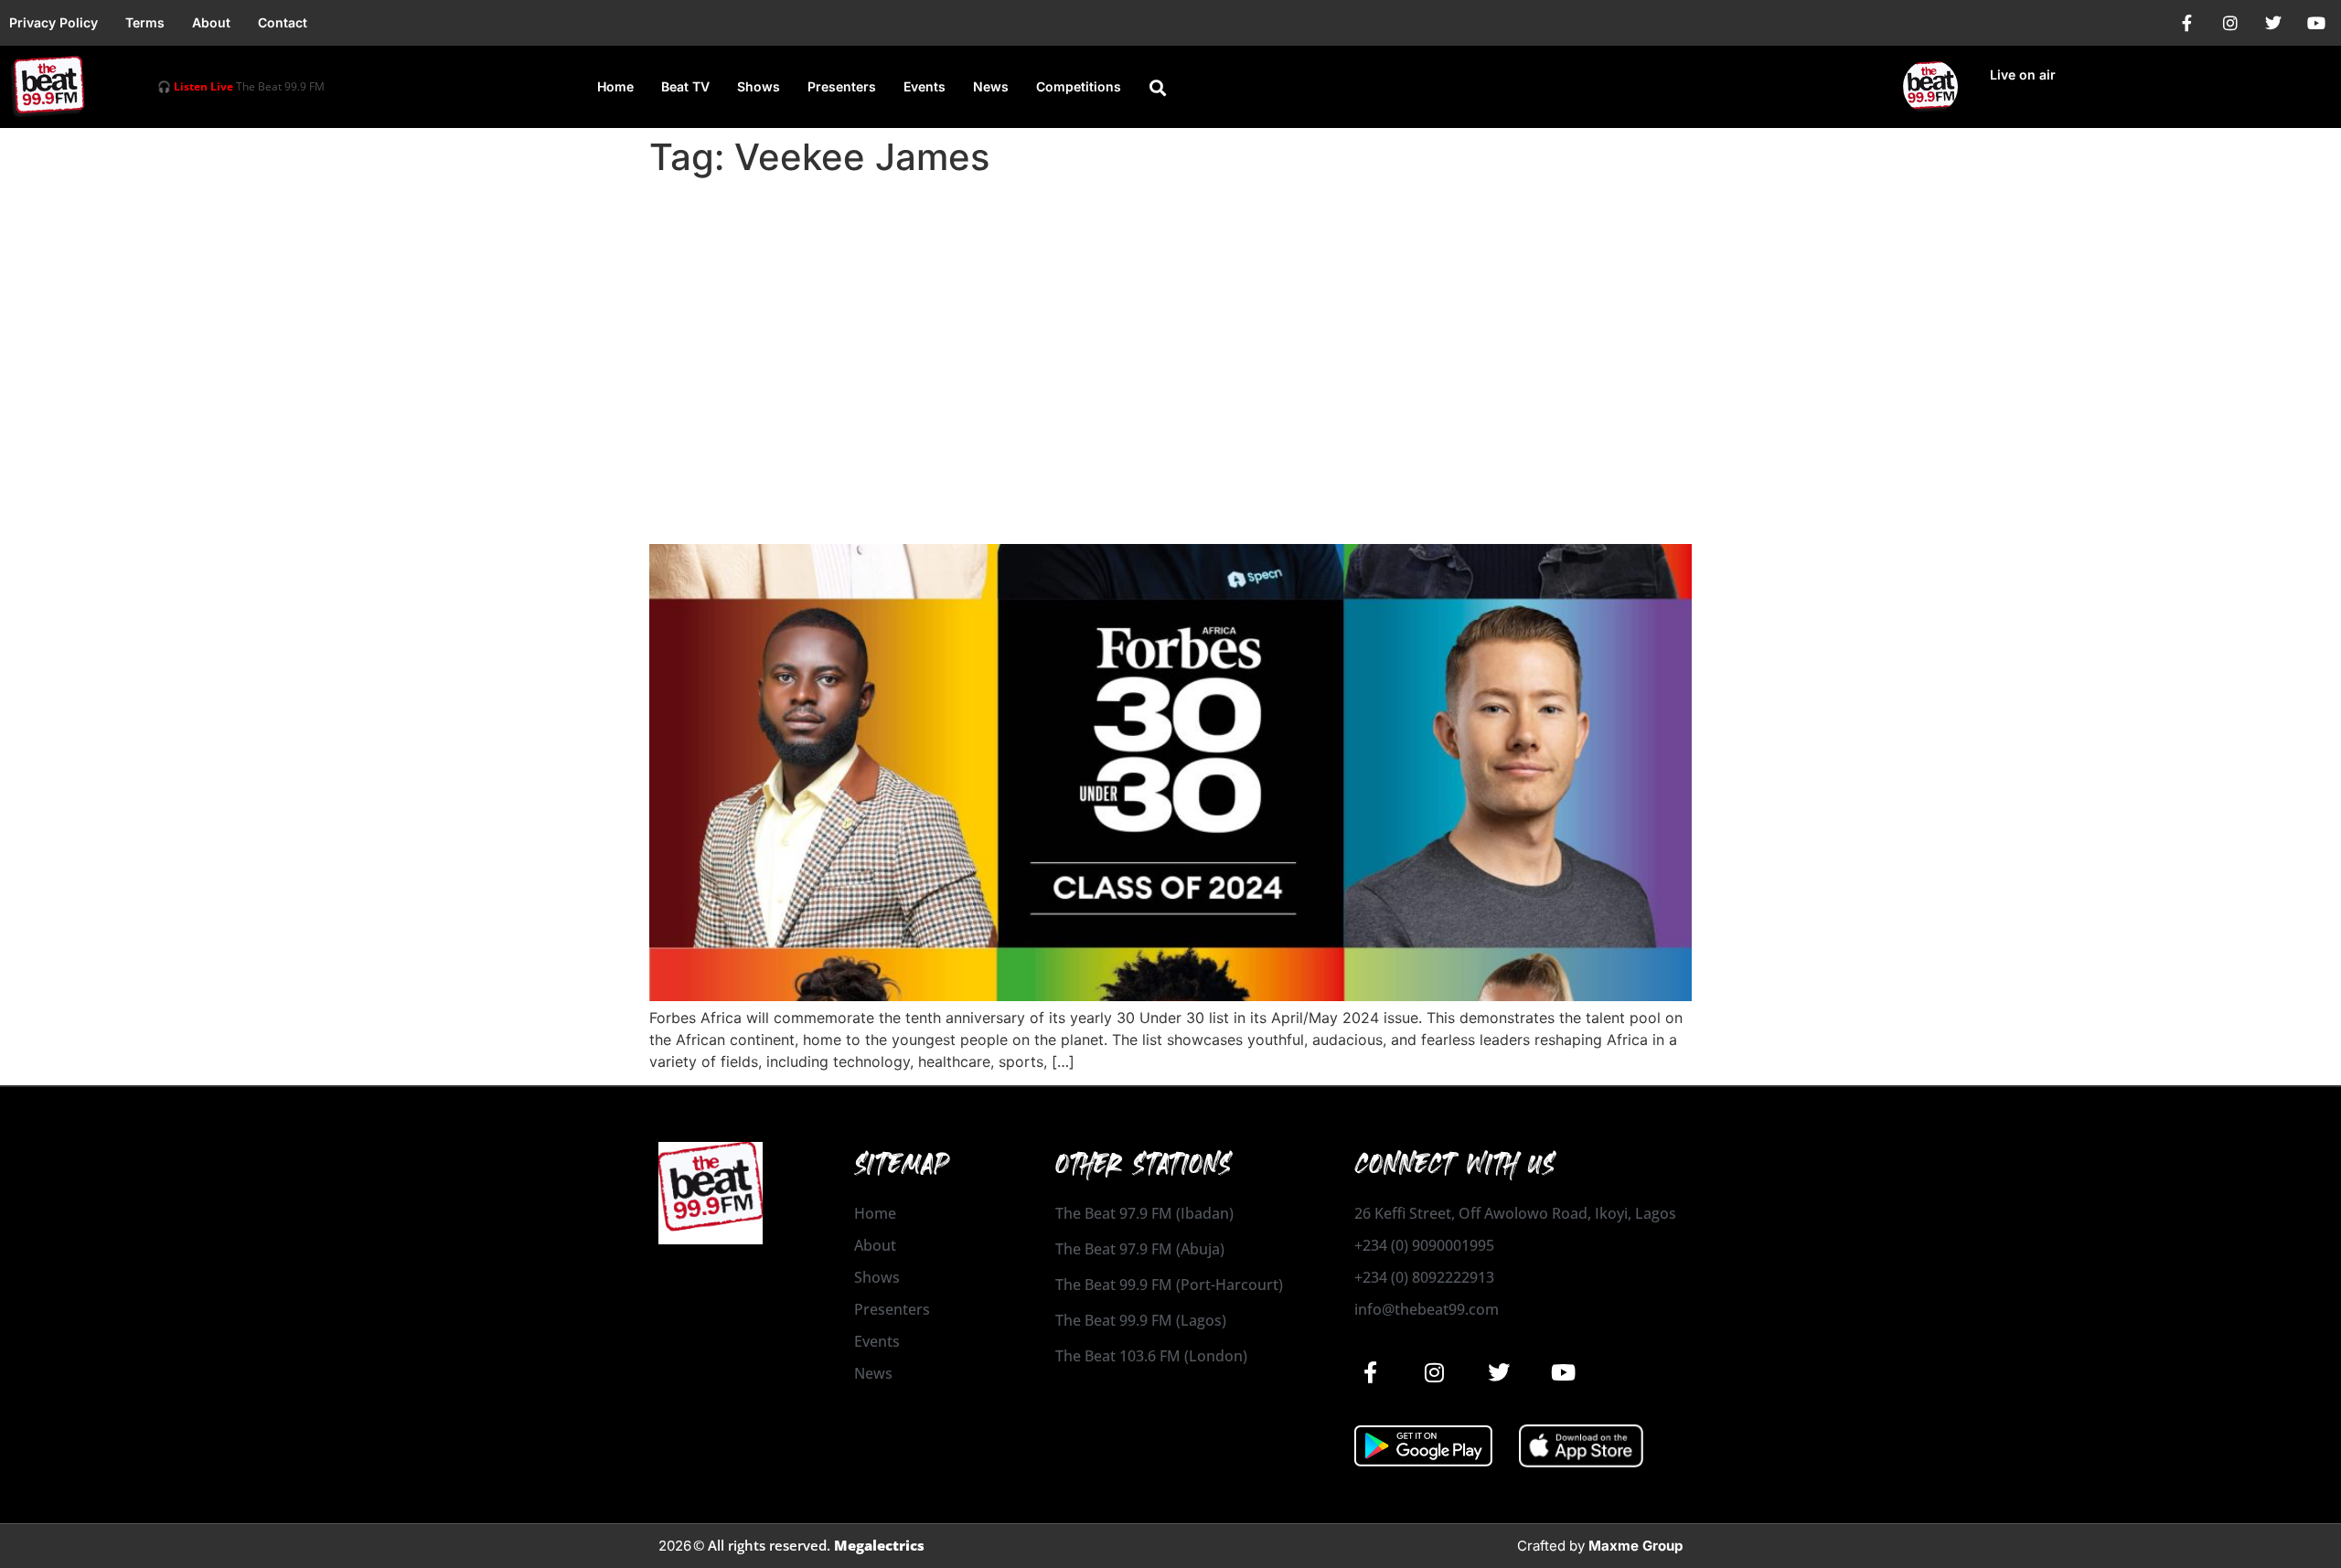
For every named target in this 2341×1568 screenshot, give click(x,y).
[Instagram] (2230, 23)
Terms (145, 22)
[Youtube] (2316, 23)
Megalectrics (879, 1545)
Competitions (1079, 86)
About (211, 22)
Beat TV (685, 86)
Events (925, 86)
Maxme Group (1635, 1546)
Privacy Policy (53, 22)
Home (615, 86)
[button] (1158, 88)
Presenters (842, 86)
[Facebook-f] (2187, 23)
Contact (283, 22)
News (991, 86)
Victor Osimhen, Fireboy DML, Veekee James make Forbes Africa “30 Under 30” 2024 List (1127, 493)
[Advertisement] (1170, 322)
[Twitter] (2273, 23)
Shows (759, 86)
